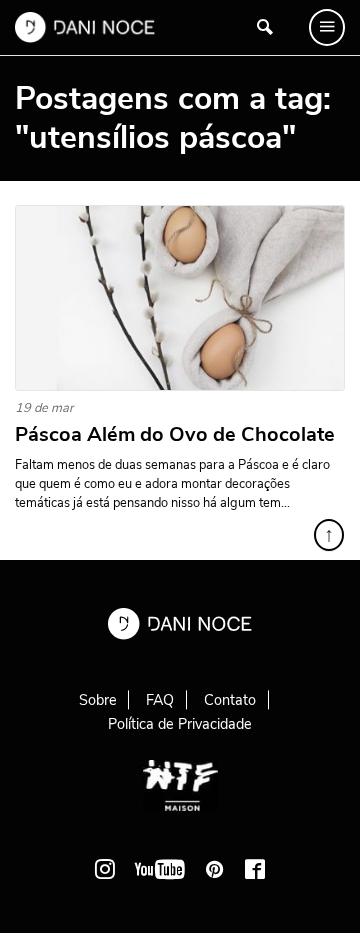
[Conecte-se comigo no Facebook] (255, 869)
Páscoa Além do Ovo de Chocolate (175, 435)
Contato (230, 700)
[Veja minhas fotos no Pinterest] (215, 869)
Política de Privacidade (180, 724)
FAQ (160, 700)
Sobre (98, 700)
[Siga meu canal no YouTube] (160, 869)
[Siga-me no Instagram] (105, 869)
